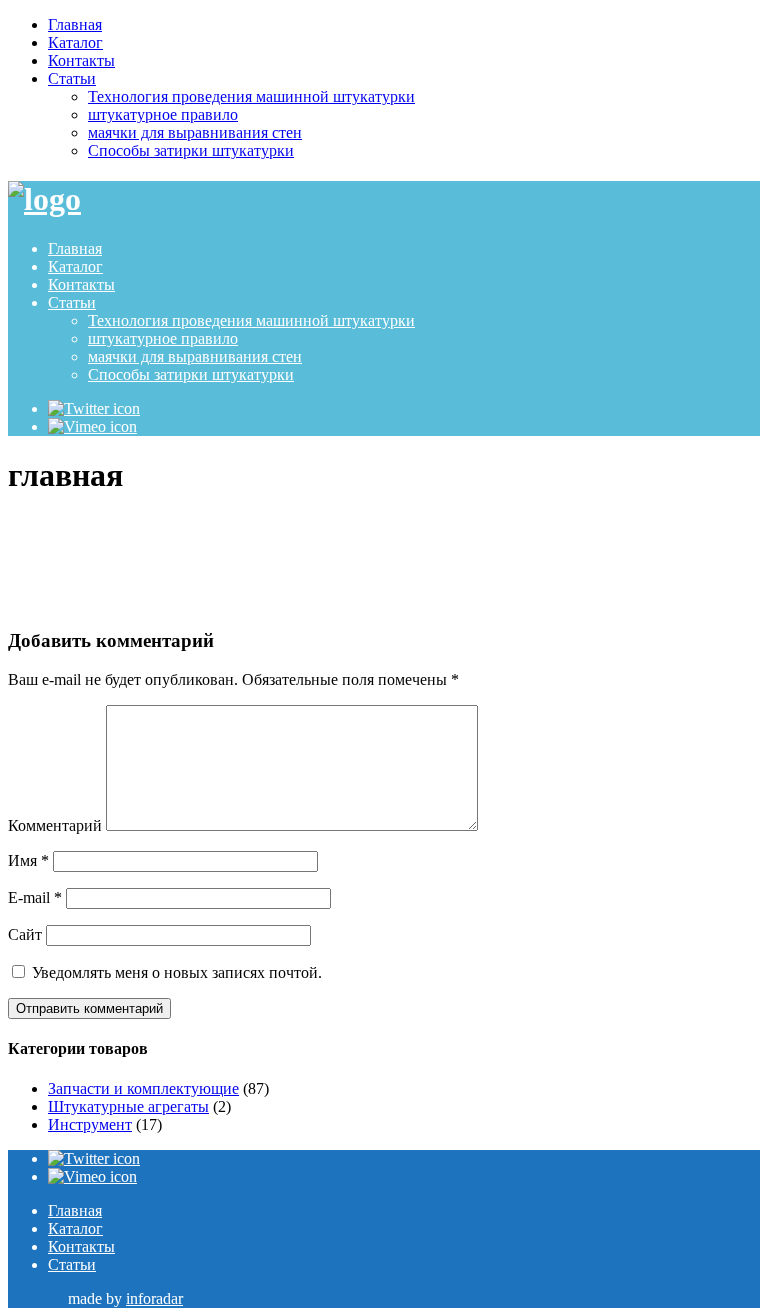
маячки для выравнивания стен (195, 132)
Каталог (75, 42)
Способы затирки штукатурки (191, 150)
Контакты (81, 60)
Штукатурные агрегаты (128, 1106)
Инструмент (90, 1124)
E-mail (35, 897)
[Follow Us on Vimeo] (92, 426)
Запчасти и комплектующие (143, 1088)
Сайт (25, 934)
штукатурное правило (163, 114)
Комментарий (55, 825)
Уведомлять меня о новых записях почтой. (177, 972)
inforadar (154, 1298)
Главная (75, 24)
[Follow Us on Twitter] (94, 408)
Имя (28, 860)
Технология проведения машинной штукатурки (251, 96)
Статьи (72, 78)
